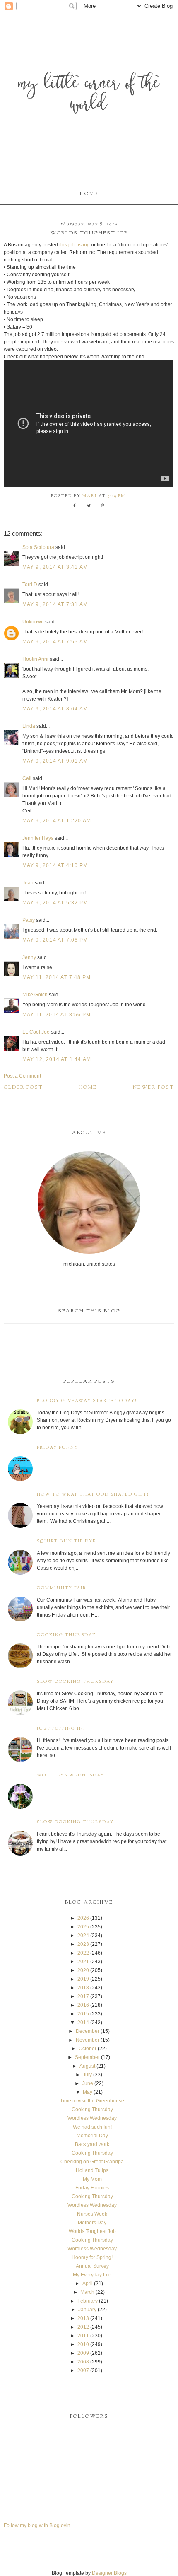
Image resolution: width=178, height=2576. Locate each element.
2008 (83, 2362)
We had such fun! (92, 2127)
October (88, 2049)
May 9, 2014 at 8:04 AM (55, 709)
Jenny (29, 957)
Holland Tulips (92, 2170)
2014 (83, 2023)
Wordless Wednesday (71, 1775)
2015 (83, 2014)
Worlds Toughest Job (92, 2231)
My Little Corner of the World (89, 95)
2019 (83, 1979)
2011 (83, 2336)
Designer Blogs (109, 2573)
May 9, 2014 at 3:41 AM (55, 567)
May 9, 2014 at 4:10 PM (55, 865)
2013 (83, 2318)
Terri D (30, 585)
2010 (83, 2344)
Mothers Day (92, 2223)
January (87, 2310)
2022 (83, 1953)
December (88, 2031)
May (88, 2092)
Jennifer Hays (38, 838)
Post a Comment (22, 1076)
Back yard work (92, 2144)
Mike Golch (35, 995)
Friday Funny (58, 1448)
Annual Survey (92, 2266)
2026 (83, 1918)
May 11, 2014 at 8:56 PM (57, 1015)
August (87, 2066)
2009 (83, 2353)
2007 (83, 2371)
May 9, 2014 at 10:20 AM (57, 821)
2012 (83, 2327)
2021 (83, 1962)
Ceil (27, 778)
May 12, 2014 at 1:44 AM (57, 1059)
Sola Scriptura (38, 547)
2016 (83, 2005)
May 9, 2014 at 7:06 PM (55, 940)
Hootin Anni (35, 659)
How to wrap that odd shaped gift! (93, 1495)
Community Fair (62, 1588)
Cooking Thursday (66, 1635)
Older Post (23, 1087)
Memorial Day (92, 2136)
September (87, 2057)
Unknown (33, 622)
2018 (83, 1988)
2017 (83, 1996)
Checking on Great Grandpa (92, 2162)
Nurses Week (92, 2214)
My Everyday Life (92, 2275)
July (87, 2075)
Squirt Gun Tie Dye (66, 1541)
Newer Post (154, 1087)
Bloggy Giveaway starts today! (87, 1401)
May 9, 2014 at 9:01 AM (55, 761)
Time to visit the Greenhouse (92, 2101)
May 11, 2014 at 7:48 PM (57, 977)
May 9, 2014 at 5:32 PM (55, 903)
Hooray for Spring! (92, 2257)
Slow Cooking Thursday (75, 1682)
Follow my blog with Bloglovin (37, 2525)
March (87, 2292)
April (88, 2284)
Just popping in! (61, 1729)
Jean (29, 883)
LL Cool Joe (36, 1032)
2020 (83, 1970)
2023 (83, 1944)
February (88, 2301)
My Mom (92, 2179)
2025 (83, 1927)
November (88, 2040)
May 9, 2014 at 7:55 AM (55, 642)
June (88, 2083)
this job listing (75, 245)
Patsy (29, 920)
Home (89, 194)
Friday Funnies (92, 2188)
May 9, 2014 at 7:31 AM (55, 604)
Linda (29, 726)
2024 (83, 1936)
